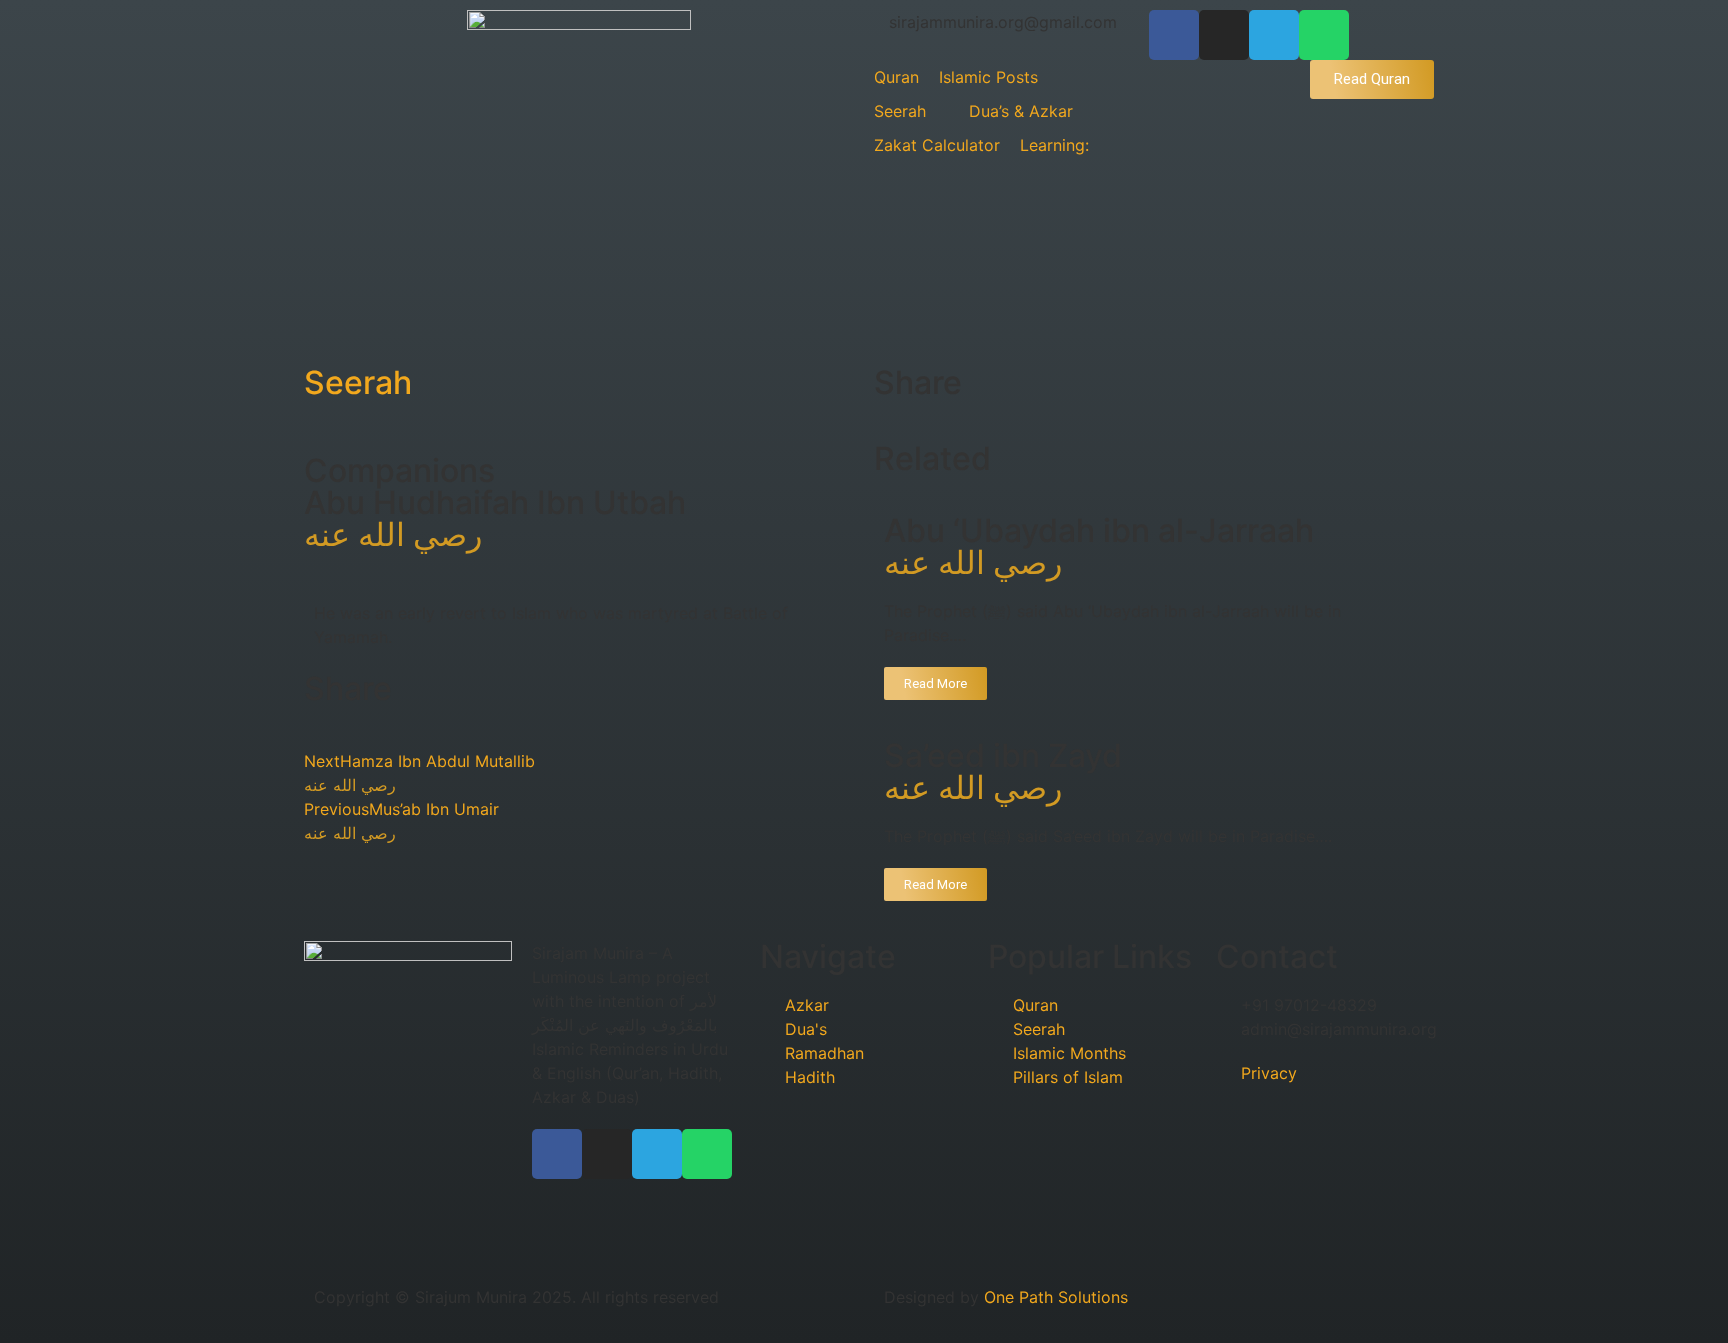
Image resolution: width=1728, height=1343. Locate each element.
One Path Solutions (1056, 1297)
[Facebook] (1174, 35)
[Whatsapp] (1324, 35)
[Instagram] (1224, 35)
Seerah (358, 382)
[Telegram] (1274, 35)
